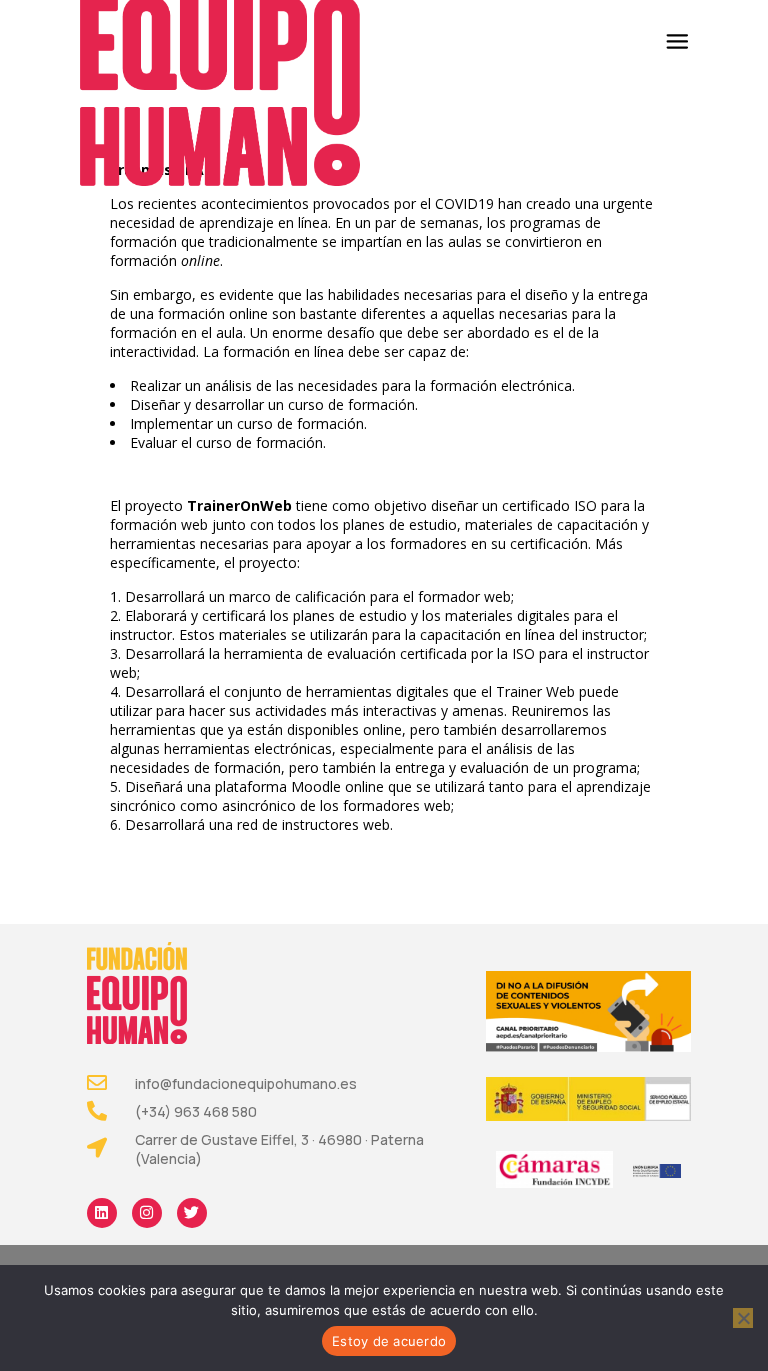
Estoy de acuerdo (389, 1341)
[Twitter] (192, 1213)
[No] (743, 1318)
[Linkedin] (102, 1213)
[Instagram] (147, 1213)
